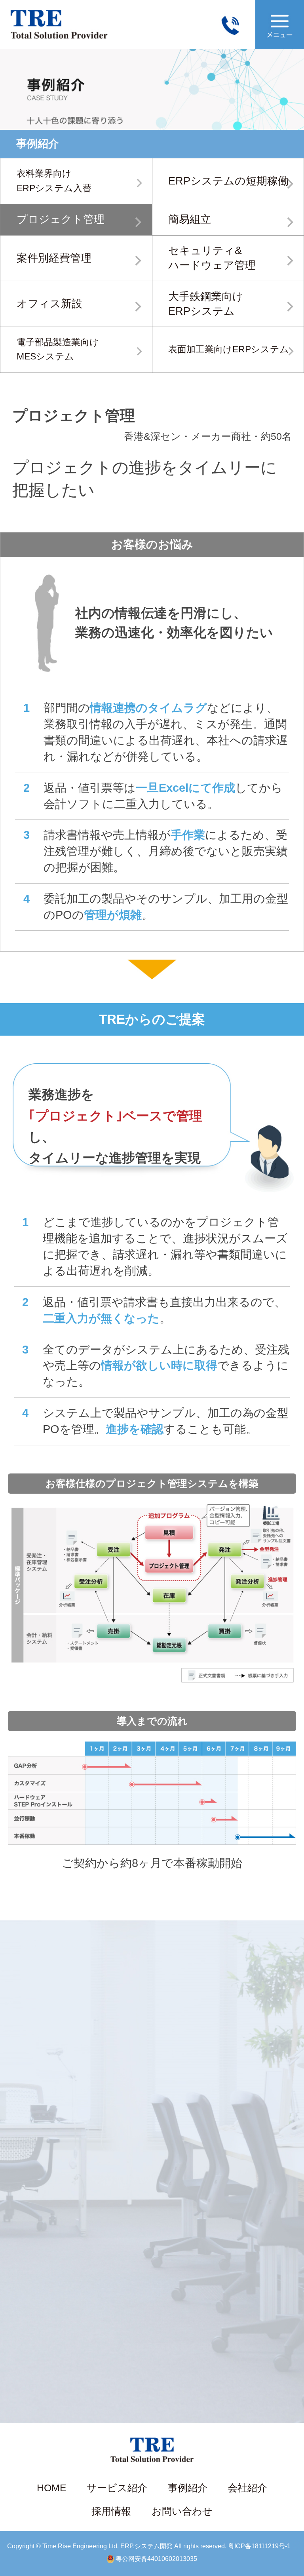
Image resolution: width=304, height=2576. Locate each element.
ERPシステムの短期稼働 (228, 181)
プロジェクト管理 (61, 219)
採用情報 (111, 2511)
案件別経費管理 (54, 258)
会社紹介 (247, 2488)
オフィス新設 (49, 304)
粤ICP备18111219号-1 (259, 2546)
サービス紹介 (117, 2488)
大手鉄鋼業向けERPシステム (206, 304)
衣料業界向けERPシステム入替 (54, 181)
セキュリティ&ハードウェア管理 (212, 258)
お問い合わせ (182, 2511)
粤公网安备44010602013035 (156, 2559)
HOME (52, 2488)
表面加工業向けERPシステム (229, 349)
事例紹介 (188, 2488)
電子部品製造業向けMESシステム (58, 350)
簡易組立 (190, 219)
